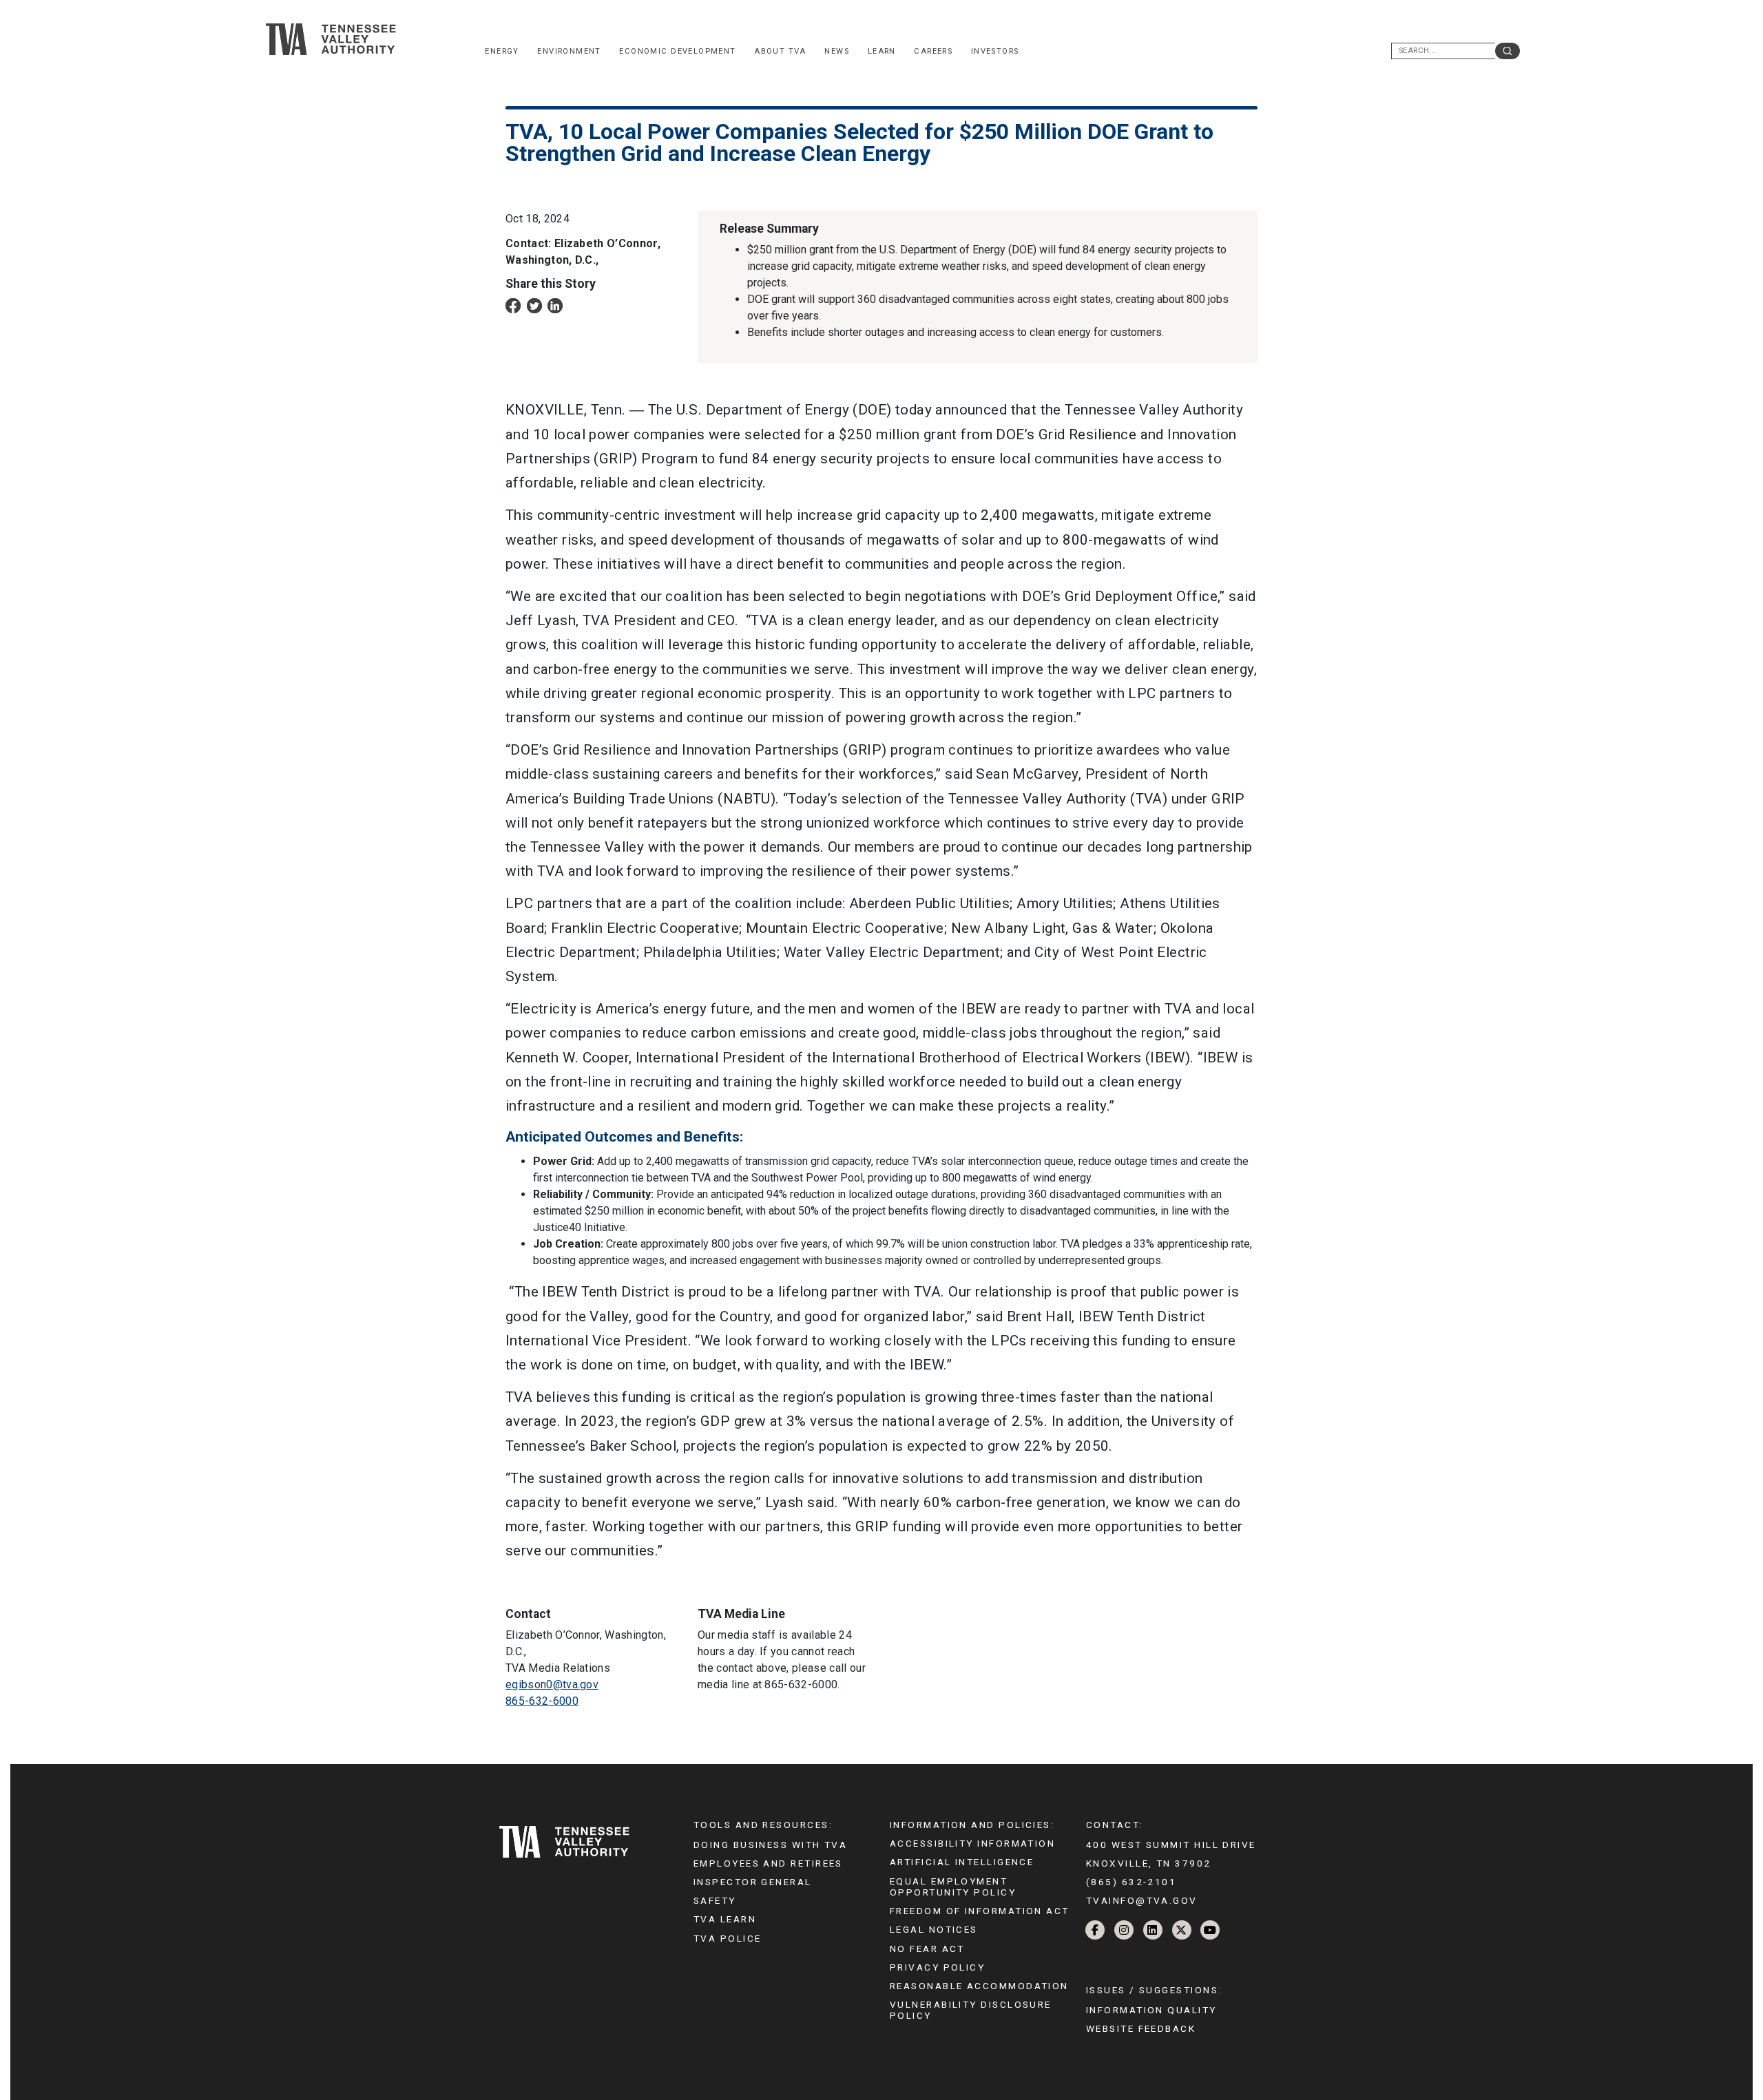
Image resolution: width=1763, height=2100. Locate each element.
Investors (995, 51)
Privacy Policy (937, 1967)
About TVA (780, 51)
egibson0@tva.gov (552, 1684)
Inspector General (753, 1882)
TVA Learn (725, 1919)
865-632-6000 (542, 1701)
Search (1508, 51)
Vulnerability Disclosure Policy (971, 2010)
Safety (715, 1900)
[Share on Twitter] (534, 305)
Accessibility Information (972, 1843)
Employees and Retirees (768, 1863)
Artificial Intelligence (962, 1862)
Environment (569, 51)
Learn (882, 51)
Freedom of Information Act (980, 1911)
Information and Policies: (972, 1825)
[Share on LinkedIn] (555, 305)
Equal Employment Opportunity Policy (953, 1887)
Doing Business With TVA (770, 1845)
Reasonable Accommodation (979, 1986)
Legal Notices (934, 1929)
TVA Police (727, 1938)
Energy (502, 51)
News (837, 51)
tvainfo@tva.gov (1142, 1900)
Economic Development (677, 51)
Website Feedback (1141, 2028)
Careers (933, 51)
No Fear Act (927, 1949)
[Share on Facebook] (513, 305)
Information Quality (1151, 2010)
